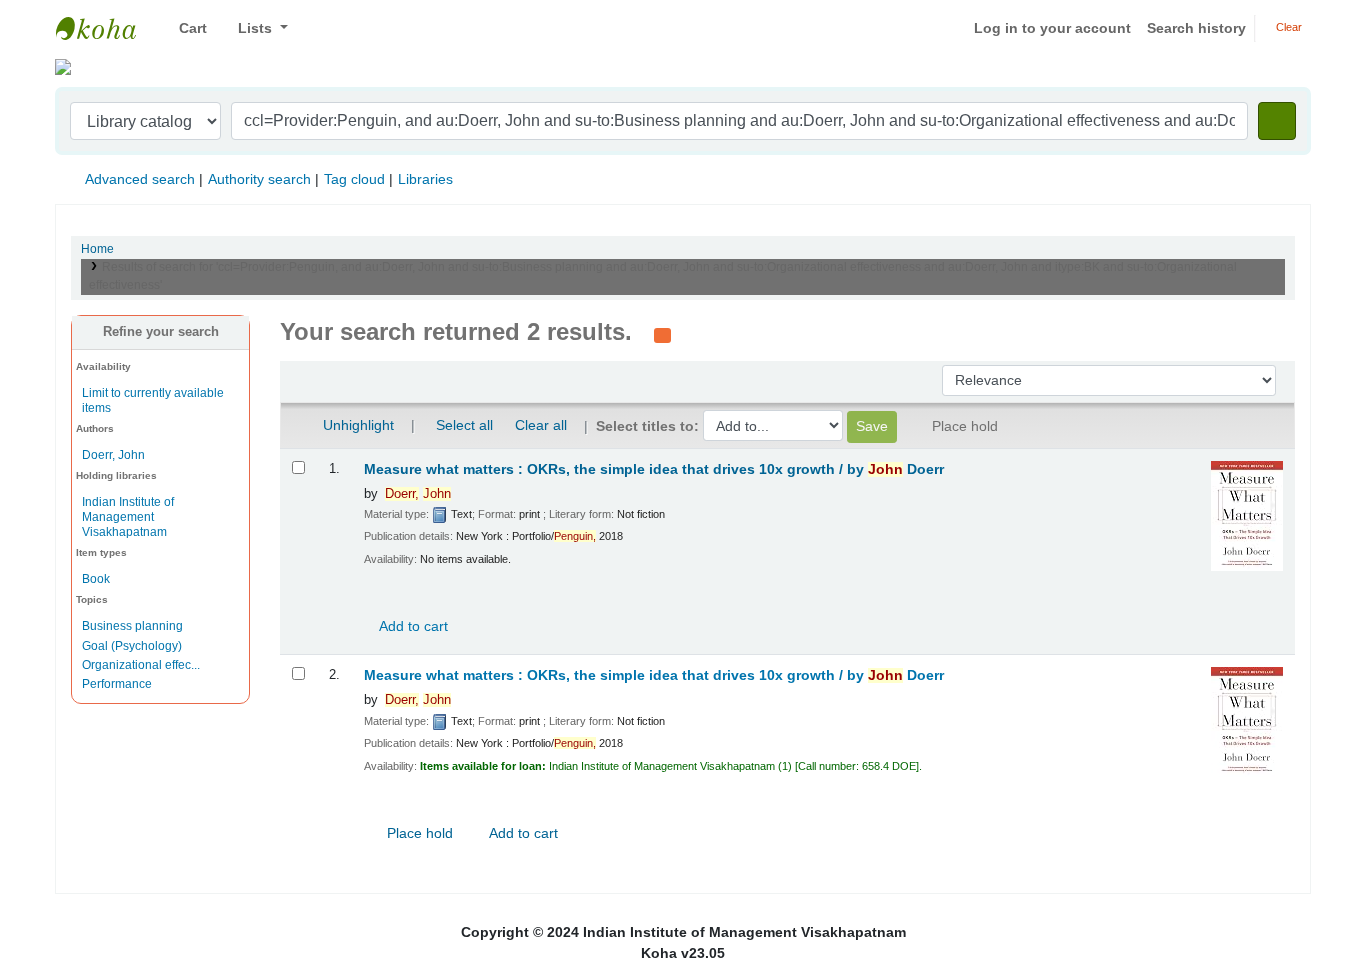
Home (97, 249)
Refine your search (161, 332)
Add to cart (412, 626)
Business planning (132, 626)
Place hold (418, 833)
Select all (464, 425)
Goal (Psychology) (132, 646)
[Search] (1277, 121)
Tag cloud (354, 179)
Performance (117, 684)
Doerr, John (113, 455)
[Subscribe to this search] (662, 334)
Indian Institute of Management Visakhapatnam (106, 28)
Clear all (541, 425)
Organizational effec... (141, 665)
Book (96, 579)
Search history (1196, 28)
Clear (1287, 27)
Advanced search (140, 179)
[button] (185, 28)
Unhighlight (356, 425)
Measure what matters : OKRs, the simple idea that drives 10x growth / (654, 469)
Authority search (259, 179)
